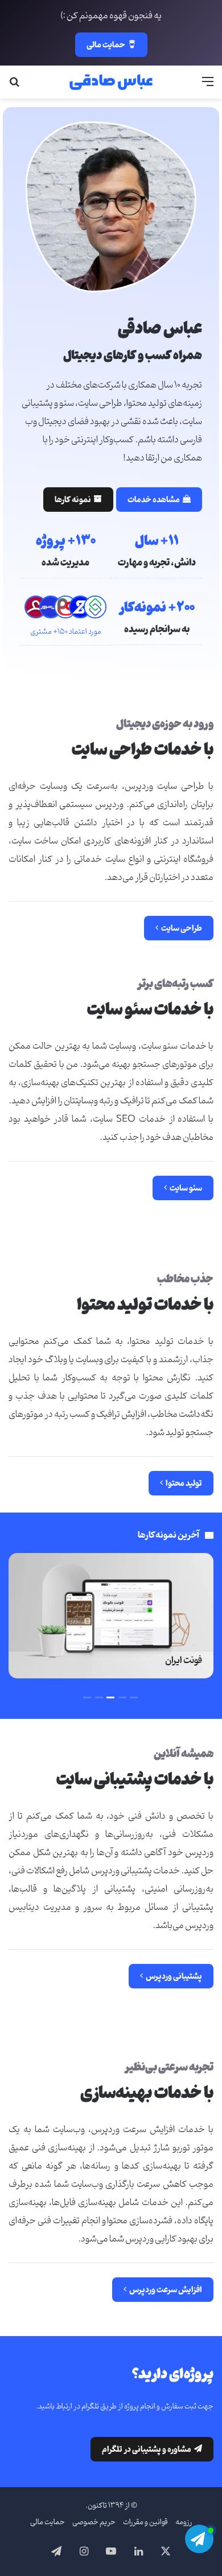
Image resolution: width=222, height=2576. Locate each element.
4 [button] (99, 1697)
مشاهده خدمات (159, 500)
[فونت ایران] (111, 1616)
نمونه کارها (78, 500)
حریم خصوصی (94, 2522)
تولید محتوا (181, 1483)
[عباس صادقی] (111, 82)
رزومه (184, 2522)
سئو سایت (183, 1188)
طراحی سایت (179, 928)
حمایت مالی (106, 45)
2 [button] (122, 1697)
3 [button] (110, 1697)
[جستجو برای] (14, 86)
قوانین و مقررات (145, 2522)
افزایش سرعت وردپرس (163, 2290)
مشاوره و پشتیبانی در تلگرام (152, 2449)
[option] (111, 1616)
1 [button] (134, 1697)
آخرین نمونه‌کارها (168, 1535)
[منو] (208, 86)
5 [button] (87, 1697)
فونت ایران (184, 1660)
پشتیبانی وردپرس (171, 1976)
